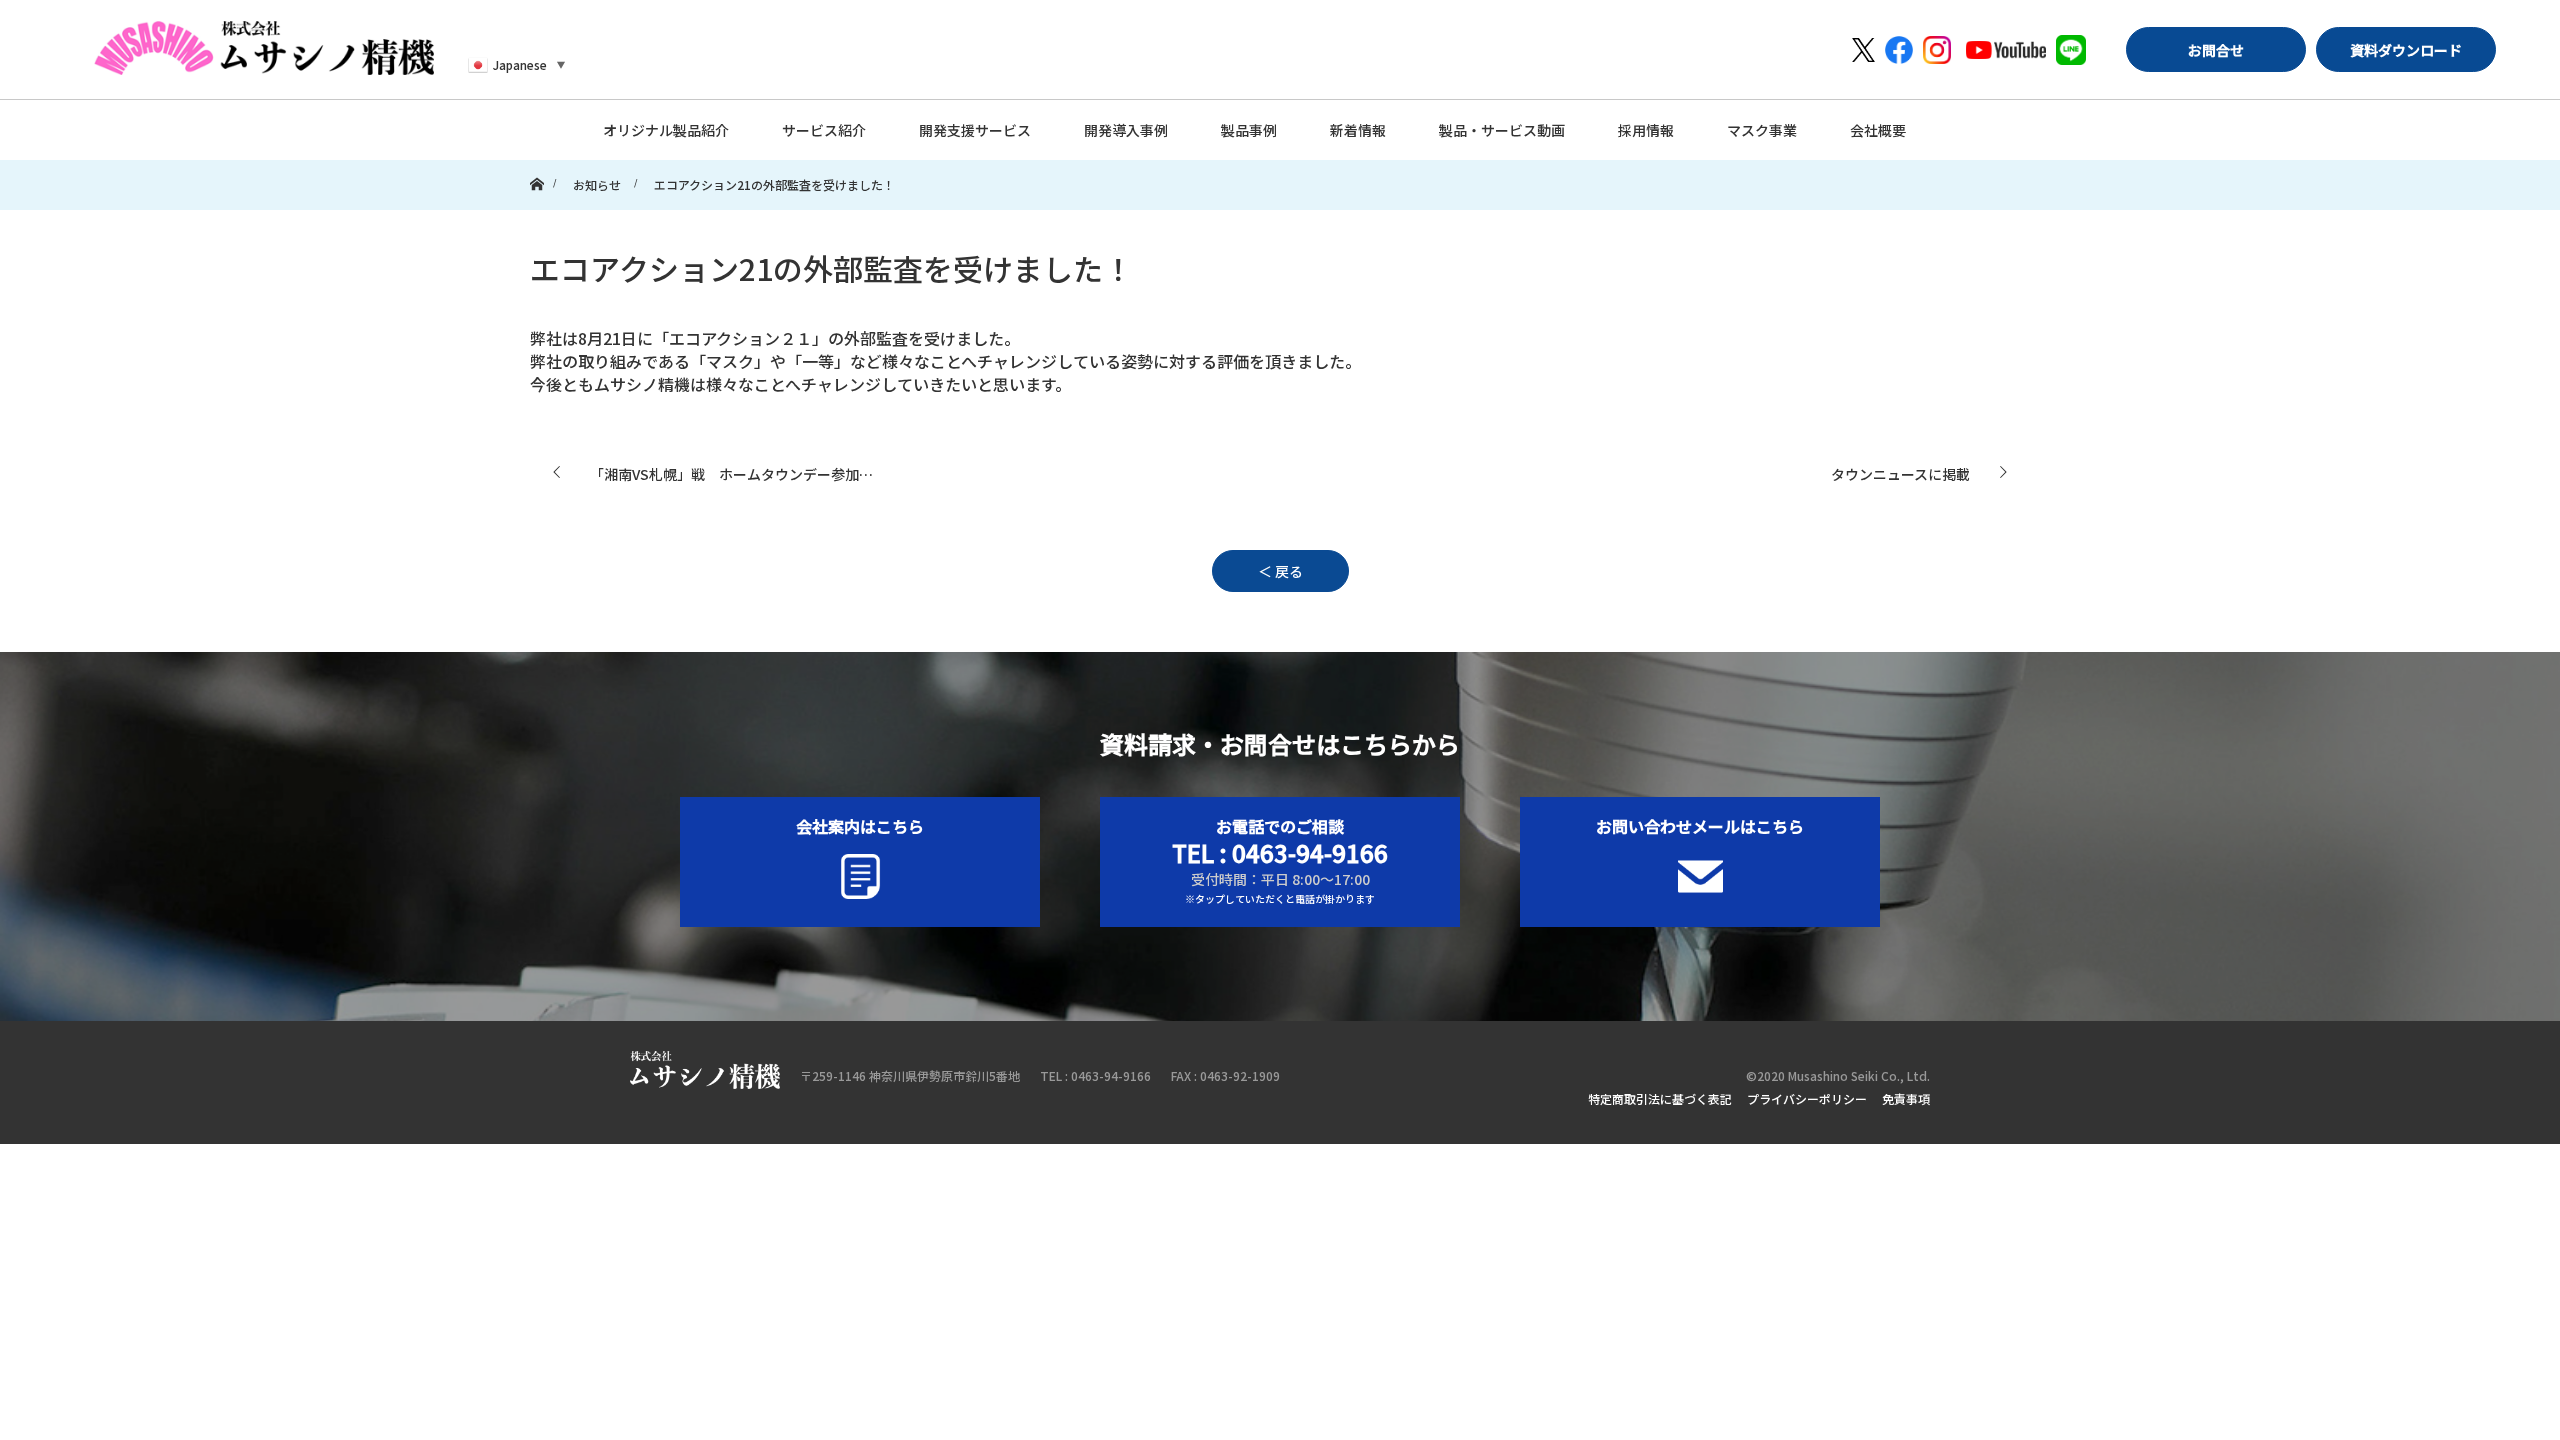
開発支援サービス (975, 130)
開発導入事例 (1126, 130)
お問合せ (2216, 50)
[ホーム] (536, 165)
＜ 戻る (1280, 571)
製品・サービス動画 (1502, 130)
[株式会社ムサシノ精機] (264, 48)
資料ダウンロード (2406, 50)
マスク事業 (1762, 130)
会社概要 (1878, 130)
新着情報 (1358, 130)
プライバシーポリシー (1807, 1098)
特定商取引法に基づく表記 (1660, 1098)
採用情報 (1646, 130)
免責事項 (1906, 1098)
